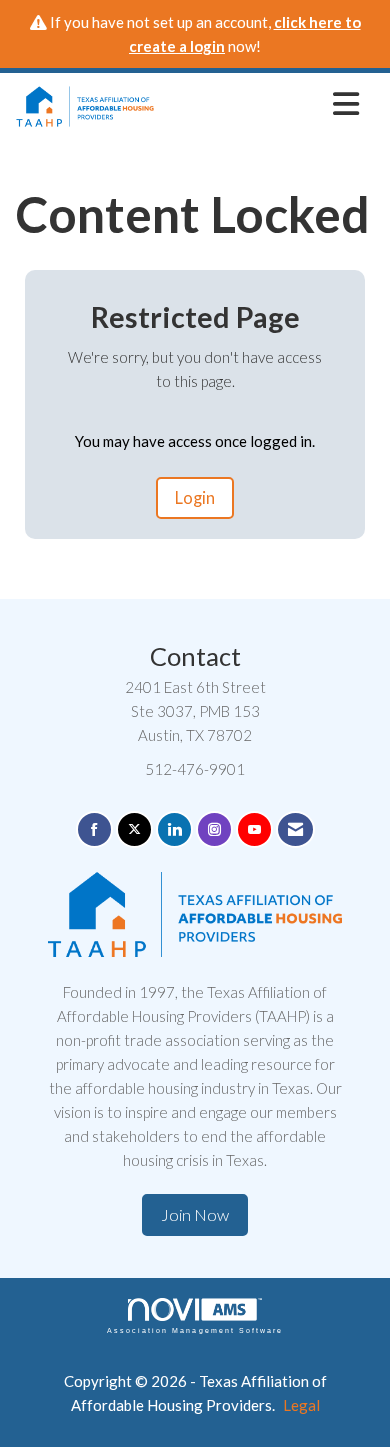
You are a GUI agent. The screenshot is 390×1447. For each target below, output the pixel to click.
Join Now (195, 1215)
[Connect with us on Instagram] (214, 829)
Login (195, 498)
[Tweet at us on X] (134, 829)
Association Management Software (195, 1330)
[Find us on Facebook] (94, 829)
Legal (301, 1405)
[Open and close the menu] (262, 103)
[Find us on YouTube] (254, 829)
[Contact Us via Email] (295, 829)
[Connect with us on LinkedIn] (174, 829)
